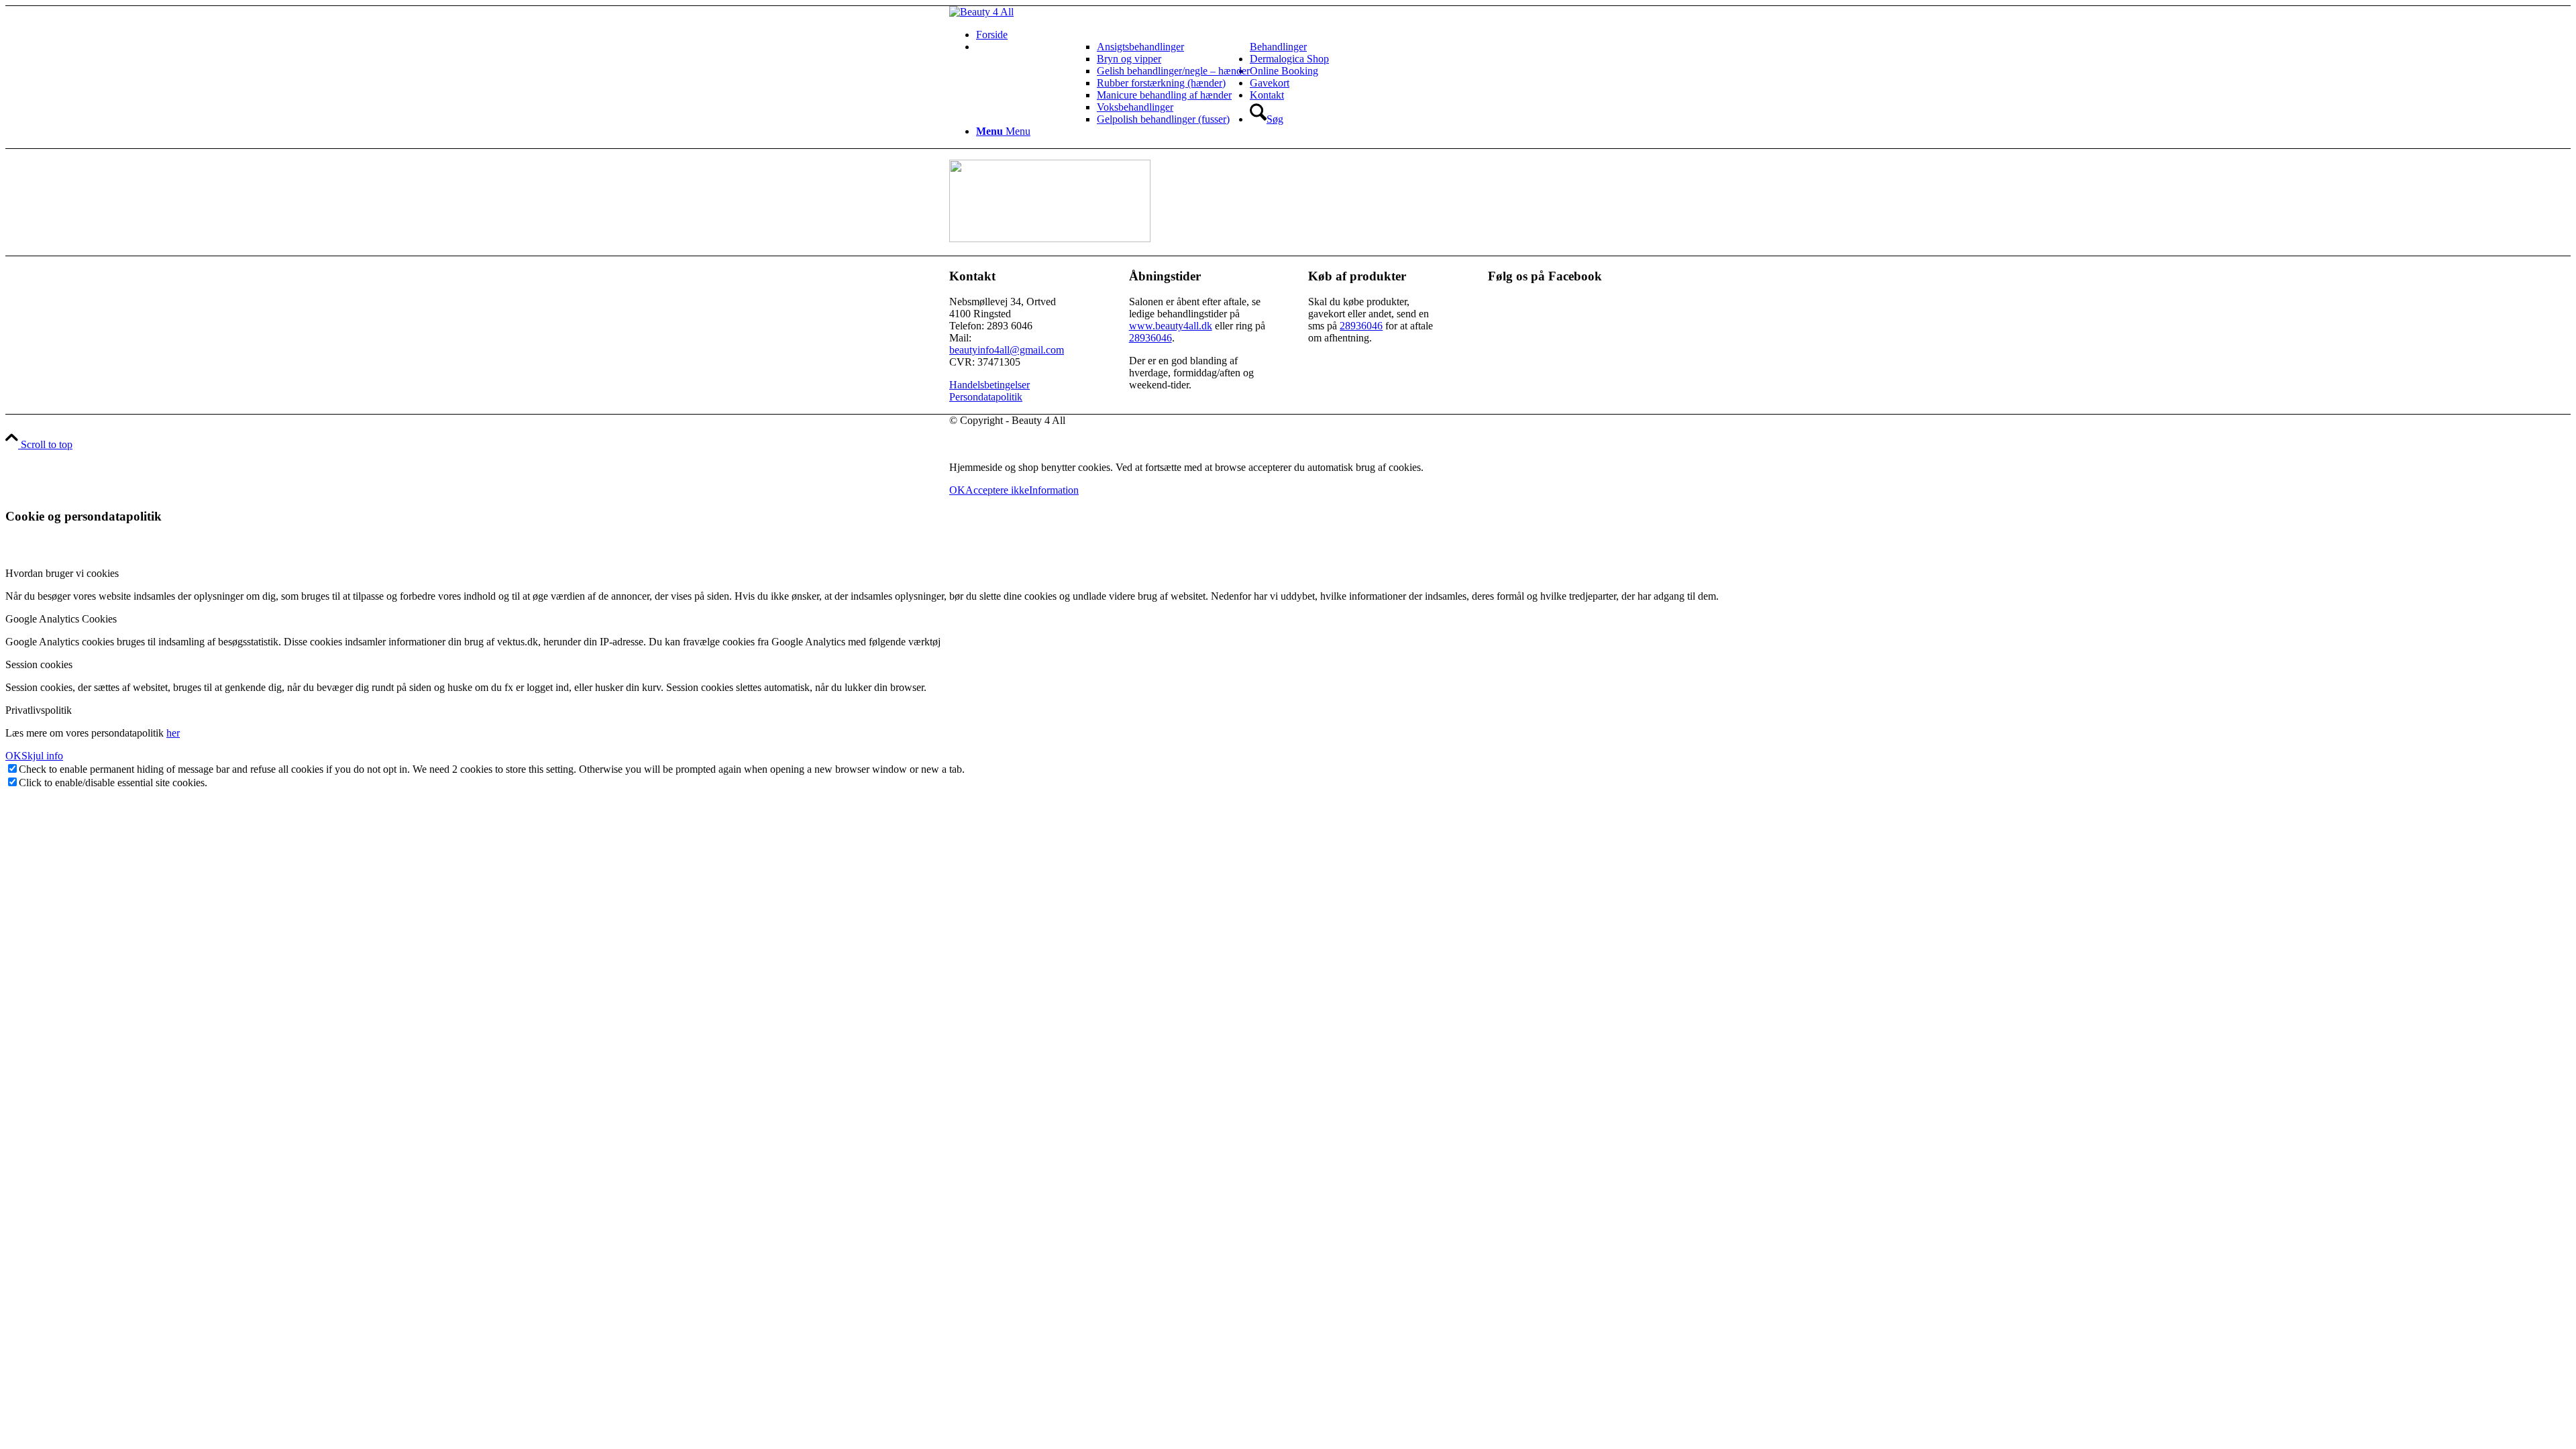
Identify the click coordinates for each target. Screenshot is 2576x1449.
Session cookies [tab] (39, 664)
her (173, 733)
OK (957, 490)
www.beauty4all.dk (1171, 326)
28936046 (1150, 338)
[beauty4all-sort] (981, 12)
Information (1054, 490)
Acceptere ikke (997, 490)
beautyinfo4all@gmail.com (1007, 350)
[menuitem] (1301, 35)
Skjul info (42, 756)
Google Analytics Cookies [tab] (61, 619)
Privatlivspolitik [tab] (39, 710)
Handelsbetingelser (989, 385)
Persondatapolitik (986, 397)
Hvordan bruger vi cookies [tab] (62, 573)
